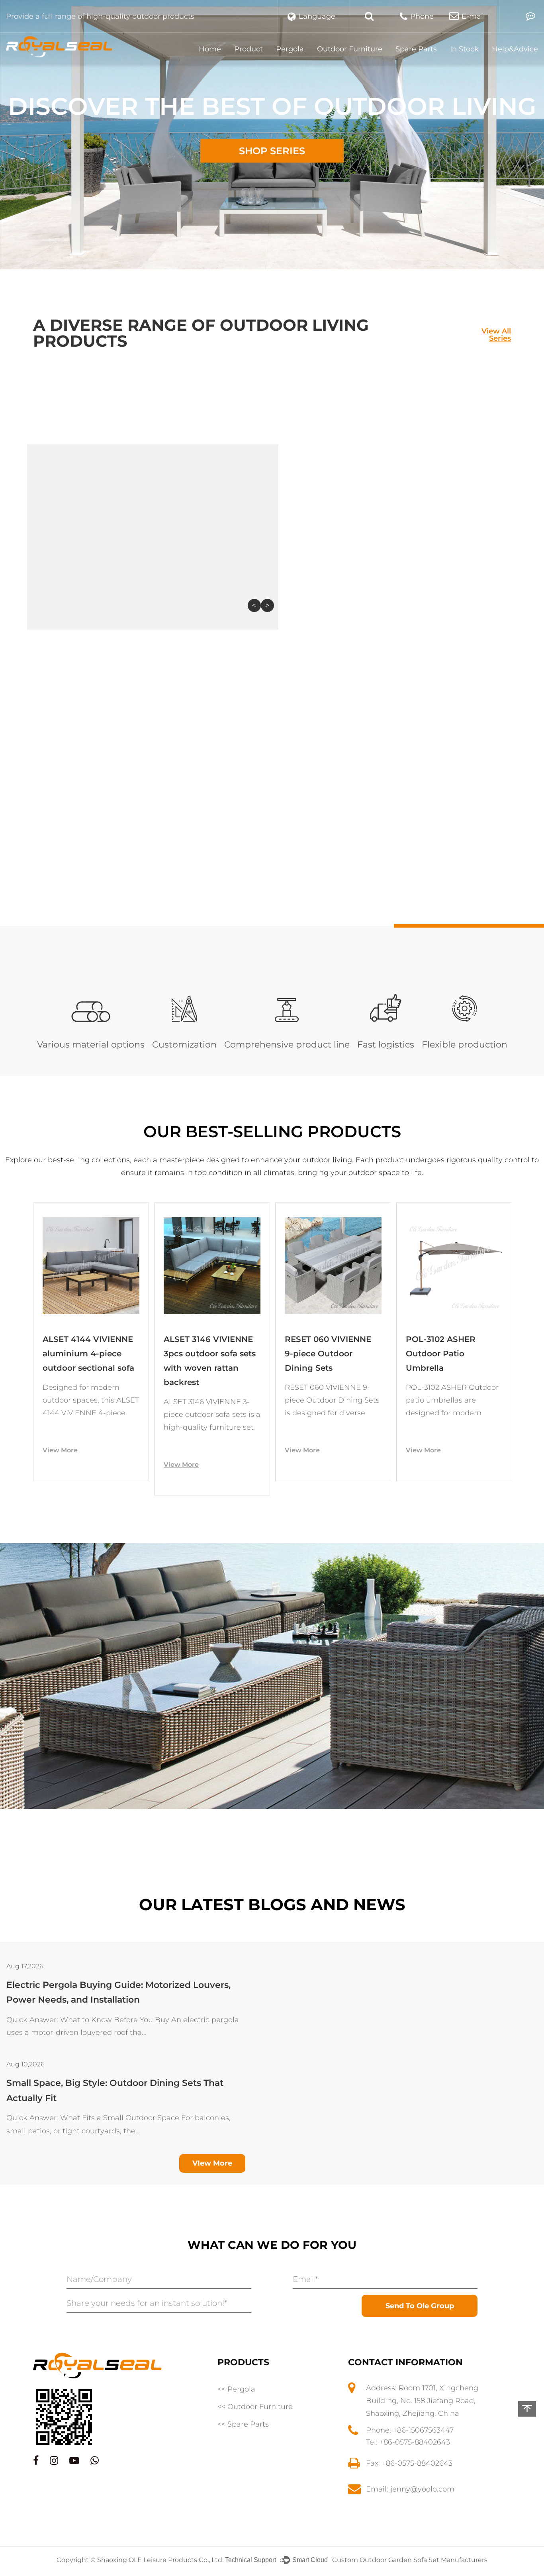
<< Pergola (236, 2389)
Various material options (91, 1045)
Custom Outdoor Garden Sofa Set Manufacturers (410, 2560)
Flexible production (465, 1045)
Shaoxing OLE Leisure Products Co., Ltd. (161, 2560)
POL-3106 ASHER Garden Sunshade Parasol (442, 1354)
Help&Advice (515, 49)
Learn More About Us (332, 902)
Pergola (290, 49)
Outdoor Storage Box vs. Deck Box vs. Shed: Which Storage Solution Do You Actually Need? (120, 2090)
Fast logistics (386, 1045)
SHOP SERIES (272, 151)
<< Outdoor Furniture (255, 2407)
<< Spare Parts (243, 2424)
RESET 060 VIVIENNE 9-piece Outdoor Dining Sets (207, 1354)
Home (210, 49)
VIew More (212, 2163)
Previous (254, 605)
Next (267, 605)
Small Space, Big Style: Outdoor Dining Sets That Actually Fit (115, 1992)
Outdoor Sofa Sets (249, 551)
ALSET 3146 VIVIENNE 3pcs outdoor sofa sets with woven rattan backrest (89, 1361)
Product (249, 49)
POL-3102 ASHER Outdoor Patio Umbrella (320, 1354)
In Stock (464, 49)
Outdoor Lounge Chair (414, 551)
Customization (184, 1045)
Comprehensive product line (287, 1045)
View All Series (496, 334)
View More (60, 1465)
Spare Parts (416, 49)
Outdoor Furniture (350, 49)
